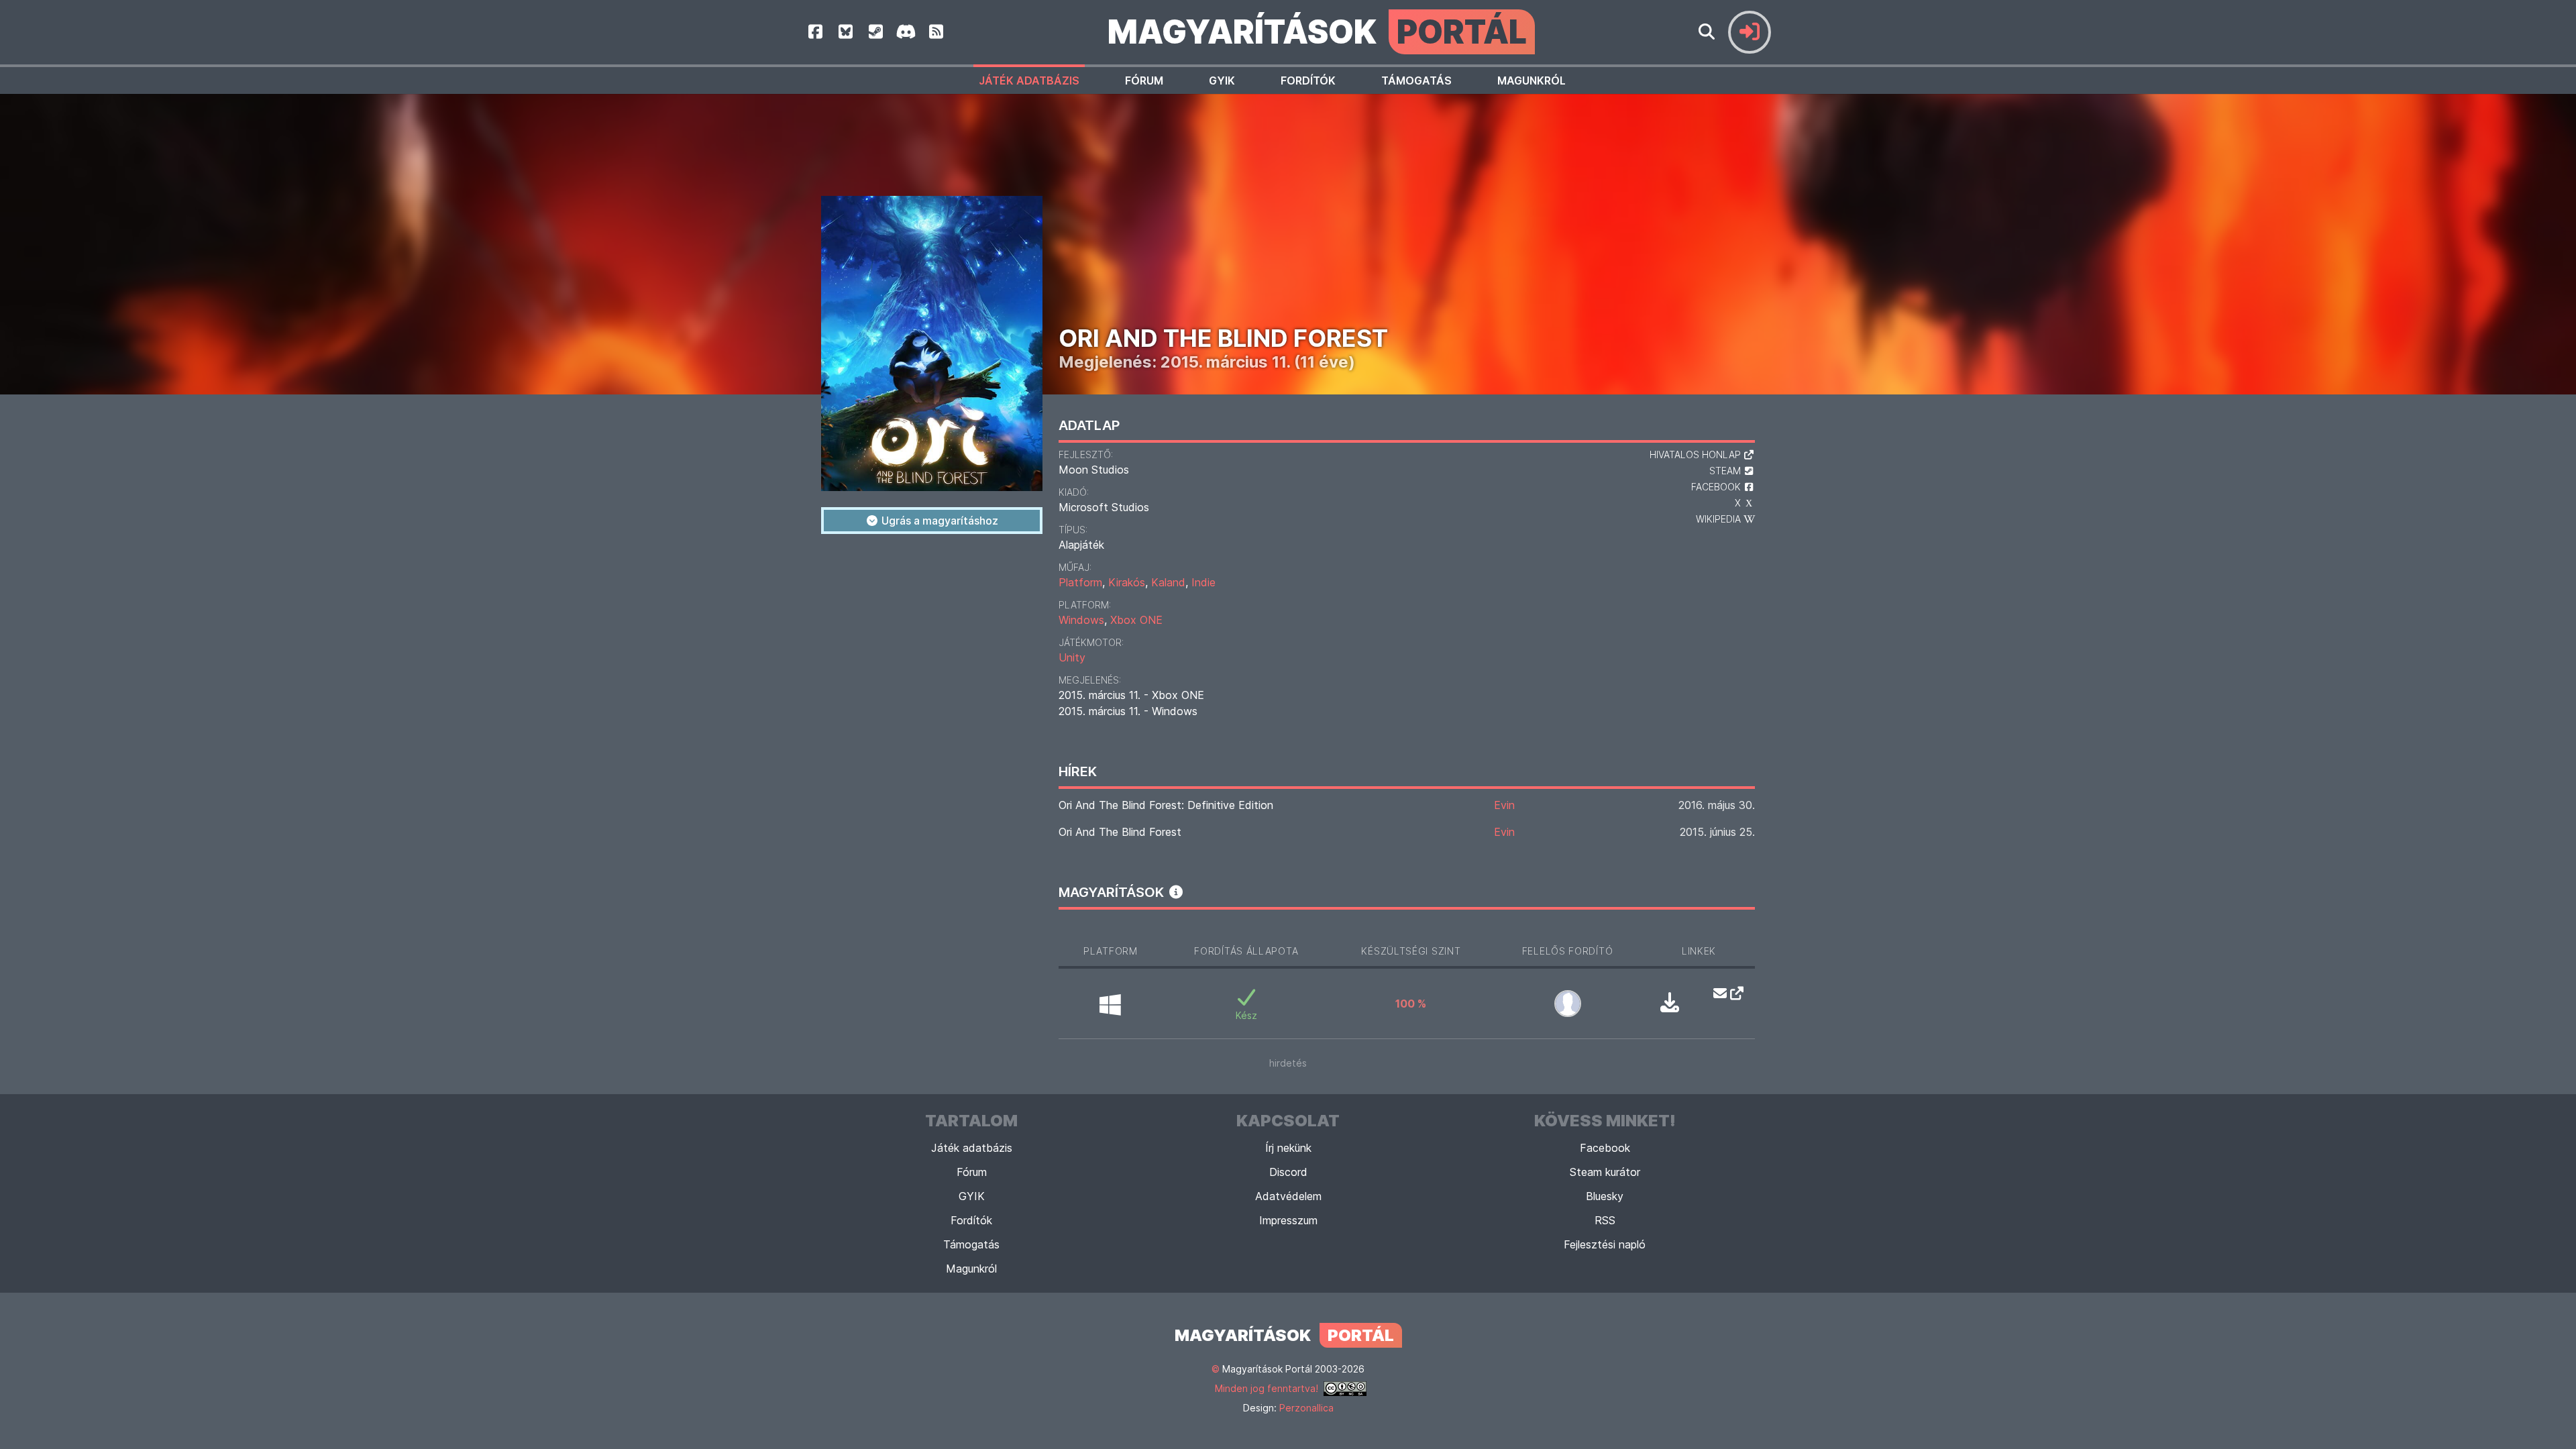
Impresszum (1288, 1220)
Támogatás (1416, 80)
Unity (1072, 657)
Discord (1288, 1172)
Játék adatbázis (1029, 80)
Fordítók (1308, 80)
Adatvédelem (1288, 1196)
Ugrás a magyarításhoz (938, 521)
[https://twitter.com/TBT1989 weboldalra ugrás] (1733, 993)
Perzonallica (1306, 1408)
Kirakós (1127, 582)
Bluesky (1605, 1196)
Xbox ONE (1136, 620)
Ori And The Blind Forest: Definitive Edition (1166, 805)
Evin (1504, 805)
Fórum (1144, 80)
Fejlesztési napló (1605, 1244)
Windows (1081, 620)
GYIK (1222, 80)
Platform (1080, 582)
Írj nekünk (1288, 1148)
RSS (1605, 1220)
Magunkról (1532, 80)
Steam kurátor (1605, 1172)
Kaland (1168, 582)
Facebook (1605, 1148)
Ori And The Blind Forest (1120, 832)
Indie (1203, 582)
